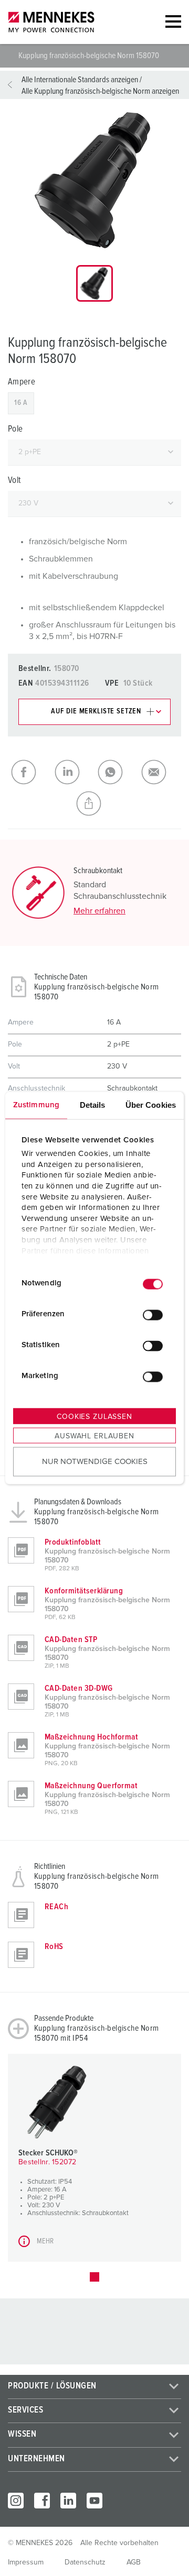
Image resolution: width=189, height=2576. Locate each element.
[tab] (94, 283)
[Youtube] (94, 2501)
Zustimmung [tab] (36, 1104)
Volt (14, 481)
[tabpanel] (94, 180)
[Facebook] (42, 2501)
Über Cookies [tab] (151, 1104)
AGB (134, 2562)
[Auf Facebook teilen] (30, 772)
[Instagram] (16, 2501)
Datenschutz (85, 2562)
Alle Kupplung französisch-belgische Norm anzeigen (100, 91)
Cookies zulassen (94, 1416)
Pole (15, 429)
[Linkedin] (68, 2501)
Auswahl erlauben (94, 1436)
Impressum (26, 2562)
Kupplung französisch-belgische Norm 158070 (90, 56)
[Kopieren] (95, 803)
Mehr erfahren (99, 911)
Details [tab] (93, 1104)
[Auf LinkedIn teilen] (73, 772)
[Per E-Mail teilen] (160, 772)
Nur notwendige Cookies (95, 1462)
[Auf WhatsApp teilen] (116, 772)
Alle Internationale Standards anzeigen (80, 80)
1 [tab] (94, 2277)
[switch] (153, 1315)
